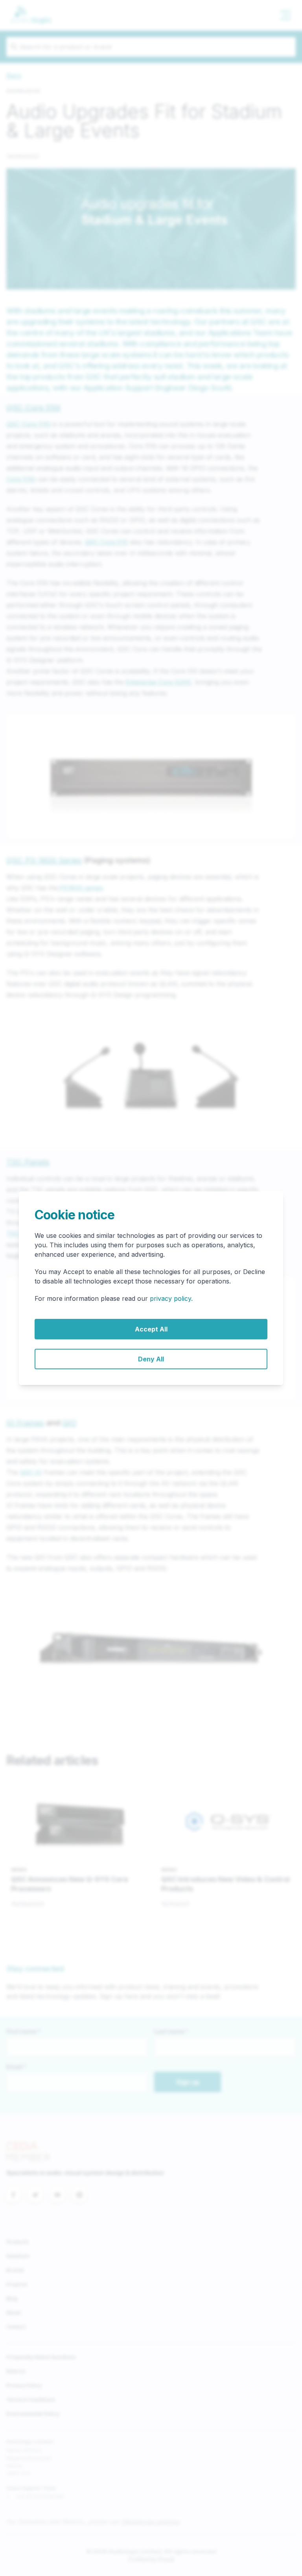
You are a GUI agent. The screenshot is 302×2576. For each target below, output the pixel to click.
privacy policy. (171, 1298)
